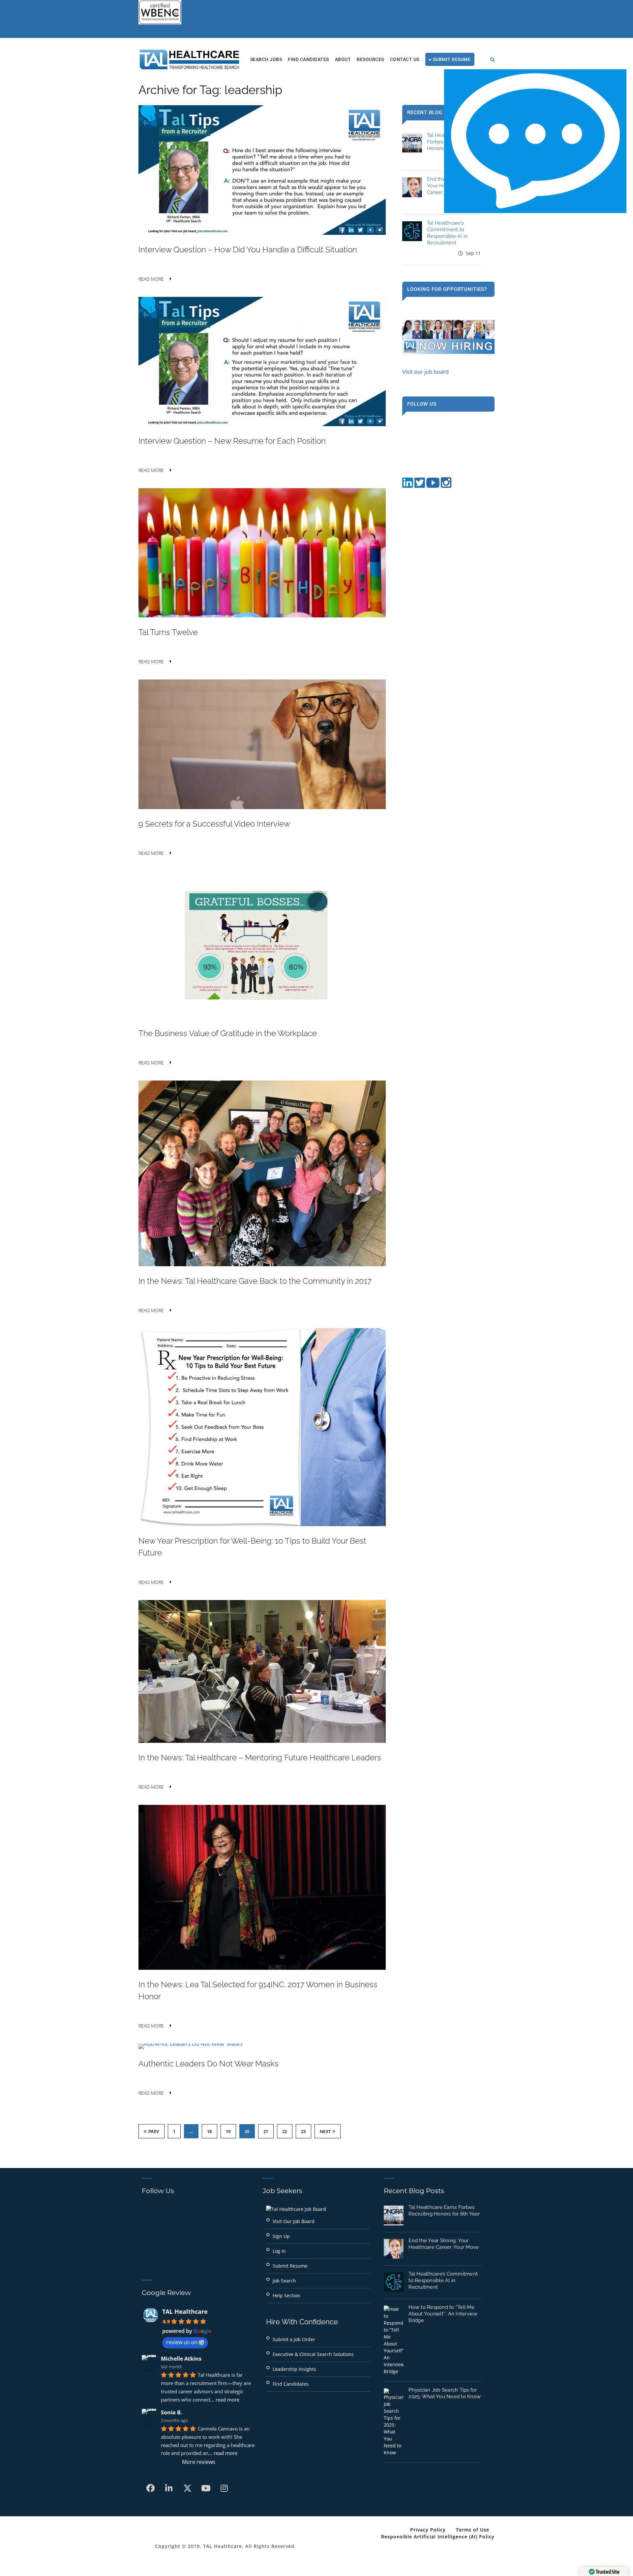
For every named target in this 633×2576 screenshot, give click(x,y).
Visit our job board (425, 372)
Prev (154, 2131)
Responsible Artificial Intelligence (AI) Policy (438, 2537)
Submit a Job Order (294, 2339)
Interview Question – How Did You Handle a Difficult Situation (248, 250)
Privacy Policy (428, 2530)
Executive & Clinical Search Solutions (313, 2354)
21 (266, 2131)
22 (285, 2131)
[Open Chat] (535, 141)
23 (303, 2131)
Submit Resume (290, 2266)
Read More (151, 279)
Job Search (284, 2281)
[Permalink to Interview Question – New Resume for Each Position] (262, 424)
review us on (182, 2342)
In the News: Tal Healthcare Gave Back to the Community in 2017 (255, 1281)
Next (325, 2131)
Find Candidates (308, 59)
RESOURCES (370, 59)
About (343, 59)
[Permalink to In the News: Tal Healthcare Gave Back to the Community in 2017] (262, 1264)
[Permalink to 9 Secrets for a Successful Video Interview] (262, 807)
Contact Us (405, 59)
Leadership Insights (294, 2369)
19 (228, 2131)
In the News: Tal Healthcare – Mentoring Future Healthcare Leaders (260, 1758)
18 (210, 2131)
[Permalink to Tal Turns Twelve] (262, 615)
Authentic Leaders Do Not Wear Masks (209, 2064)
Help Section (286, 2295)
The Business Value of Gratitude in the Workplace (228, 1033)
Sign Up (281, 2236)
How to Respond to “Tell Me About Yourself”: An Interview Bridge (443, 2314)
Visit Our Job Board (294, 2221)
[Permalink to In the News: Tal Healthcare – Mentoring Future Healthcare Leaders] (262, 1741)
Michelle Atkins (181, 2359)
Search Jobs (266, 59)
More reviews (199, 2462)
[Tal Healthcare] (190, 59)
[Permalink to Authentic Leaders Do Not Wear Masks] (191, 2043)
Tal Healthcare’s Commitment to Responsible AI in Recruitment (443, 2280)
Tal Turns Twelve (168, 632)
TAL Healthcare (185, 2311)
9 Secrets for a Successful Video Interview (214, 824)
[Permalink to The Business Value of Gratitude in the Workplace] (262, 1016)
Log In (279, 2251)
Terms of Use (473, 2530)
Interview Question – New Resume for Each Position (232, 441)
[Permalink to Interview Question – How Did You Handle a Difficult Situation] (262, 233)
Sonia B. (172, 2412)
